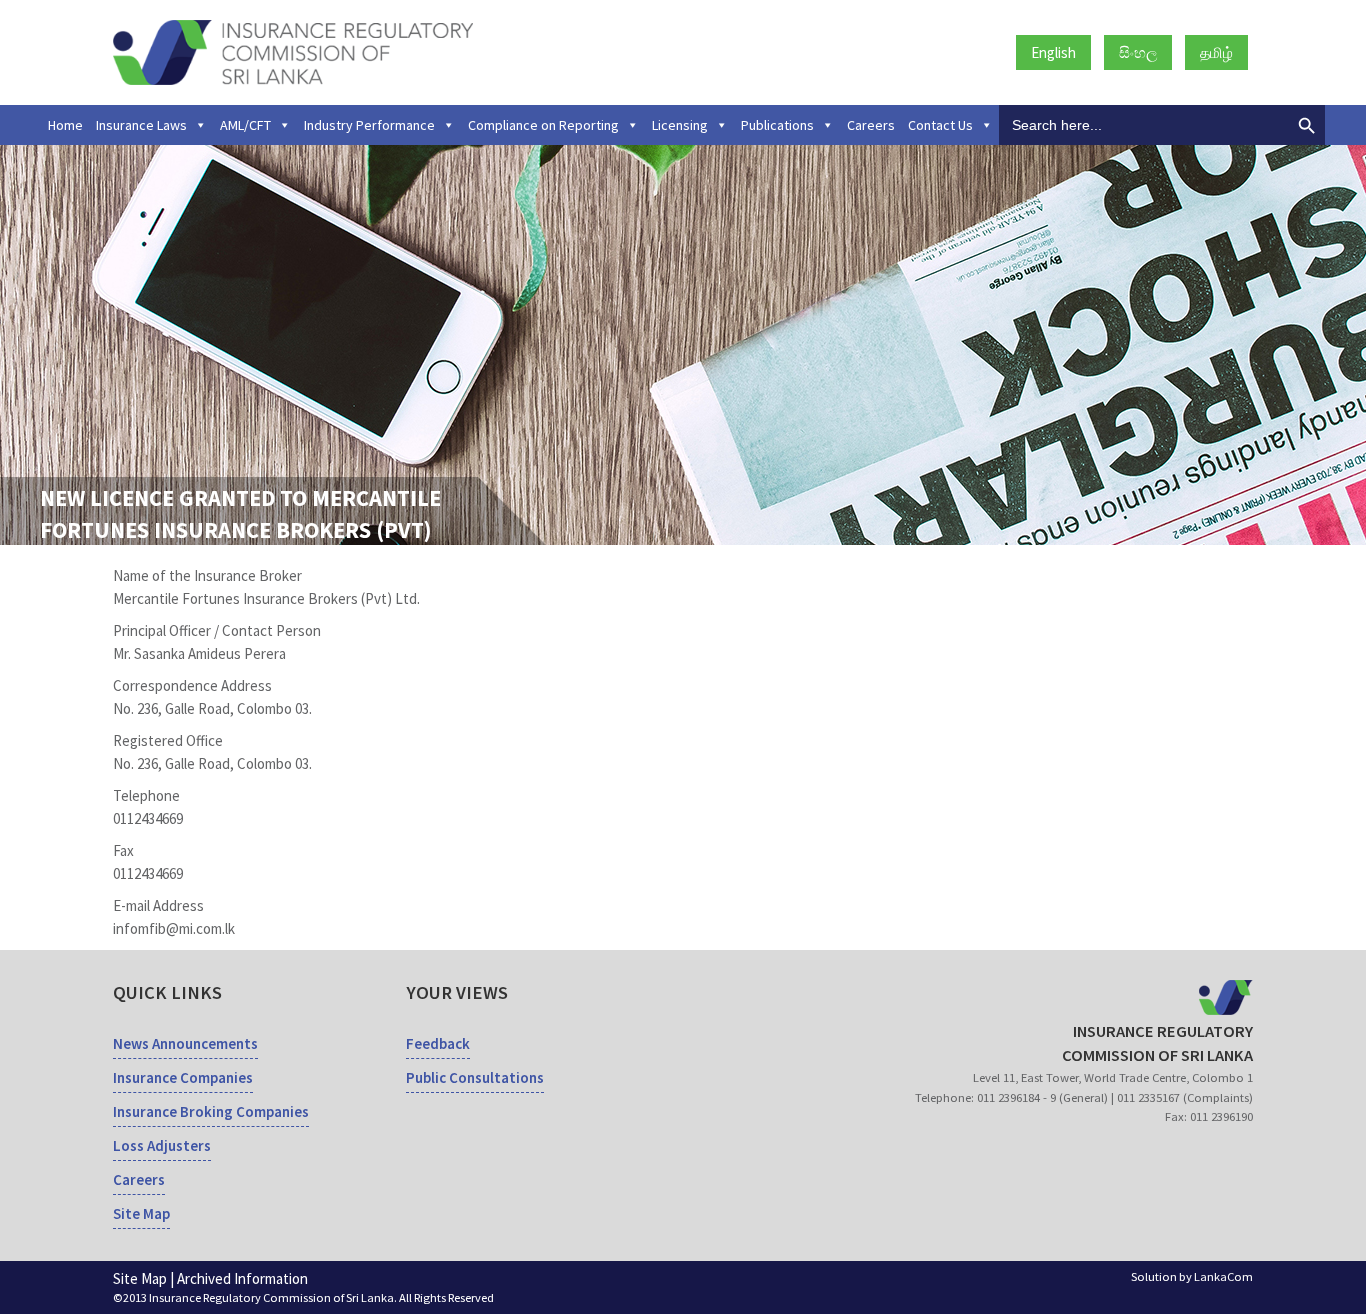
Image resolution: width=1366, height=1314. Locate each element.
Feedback (438, 1043)
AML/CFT (245, 125)
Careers (871, 125)
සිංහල (1138, 52)
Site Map (141, 1213)
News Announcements (185, 1043)
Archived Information (242, 1278)
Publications (777, 125)
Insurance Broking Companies (211, 1111)
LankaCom (1223, 1276)
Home (65, 125)
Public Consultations (475, 1077)
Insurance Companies (183, 1077)
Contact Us (940, 125)
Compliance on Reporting (543, 125)
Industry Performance (369, 125)
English (1053, 52)
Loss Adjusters (162, 1145)
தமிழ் (1216, 52)
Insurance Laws (141, 125)
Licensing (680, 125)
